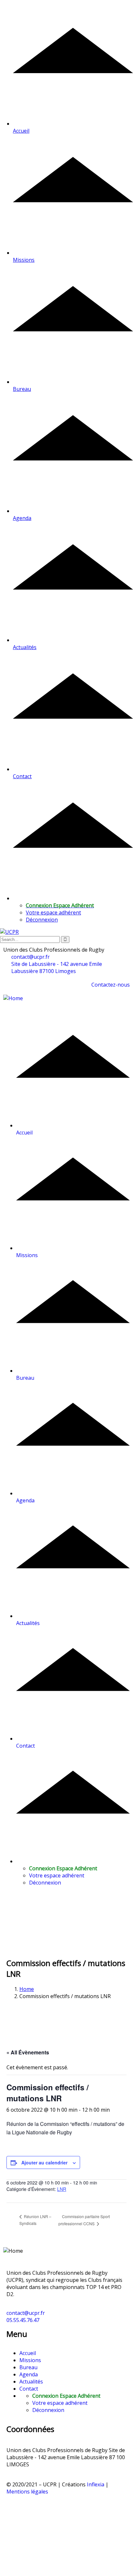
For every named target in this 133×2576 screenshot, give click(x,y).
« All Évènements (28, 2052)
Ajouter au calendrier (44, 2162)
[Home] (13, 998)
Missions (30, 2360)
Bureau (28, 2367)
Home (27, 1989)
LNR (62, 2189)
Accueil (28, 2353)
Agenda (29, 2374)
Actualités (31, 2382)
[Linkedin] (32, 2510)
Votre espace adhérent (53, 912)
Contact (29, 2389)
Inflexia (96, 2484)
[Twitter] (15, 2510)
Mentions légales (27, 2492)
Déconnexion (42, 920)
